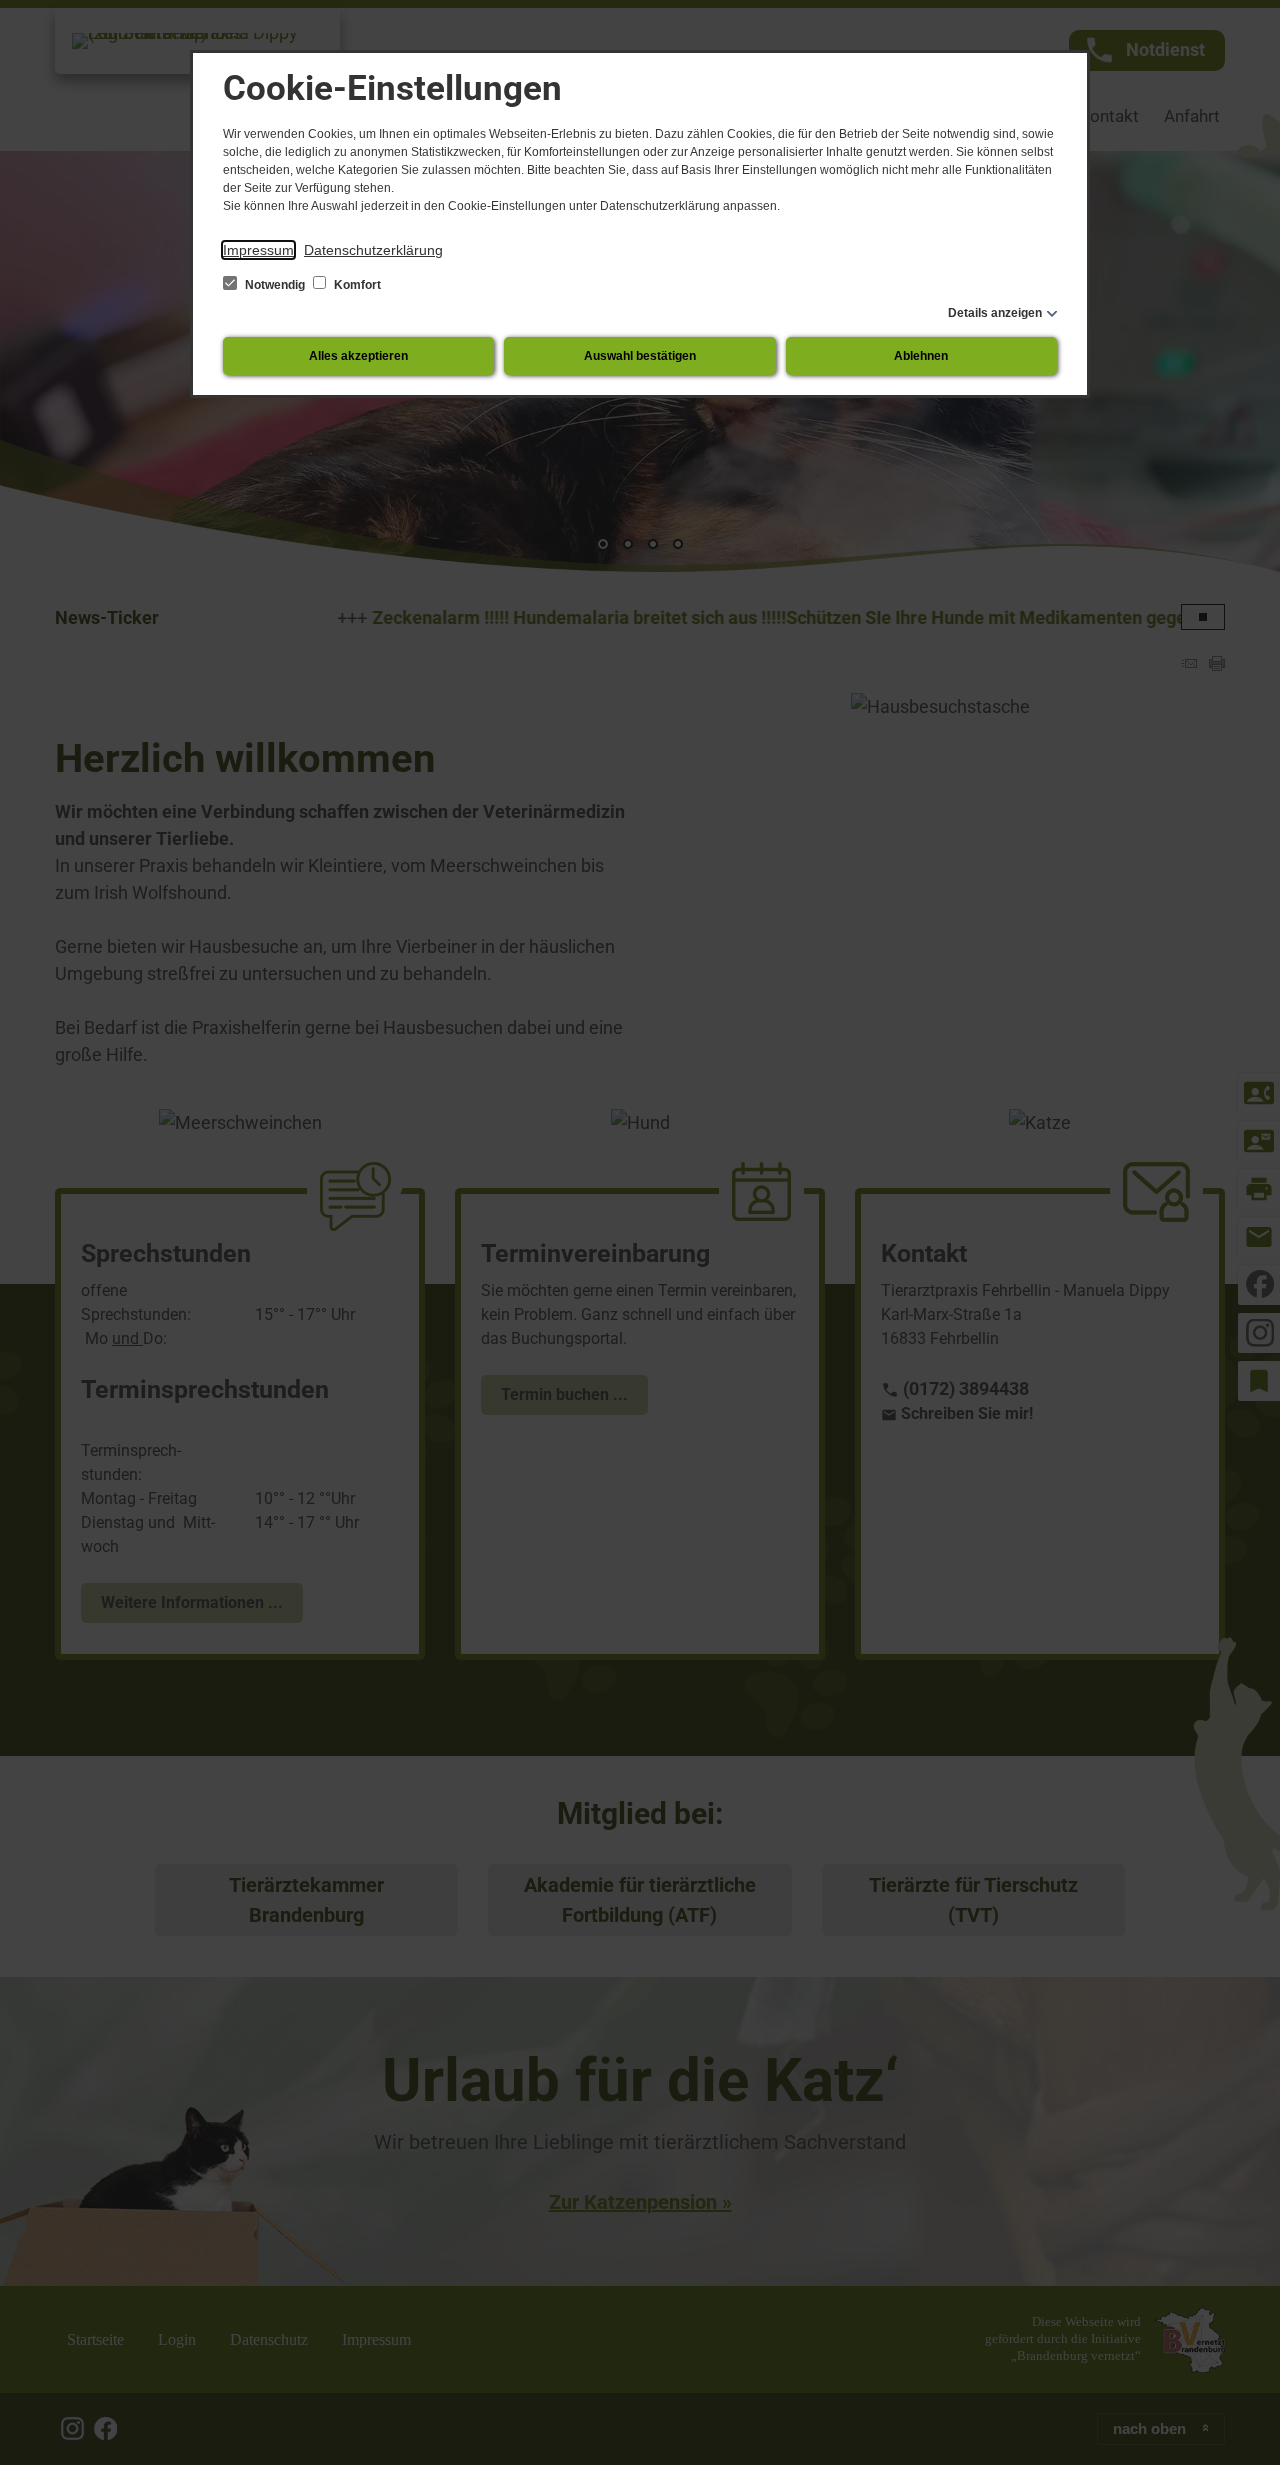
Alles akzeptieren (358, 356)
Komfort (356, 285)
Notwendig (275, 285)
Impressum (258, 250)
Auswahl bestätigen (640, 356)
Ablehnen (921, 356)
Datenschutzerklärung (373, 250)
